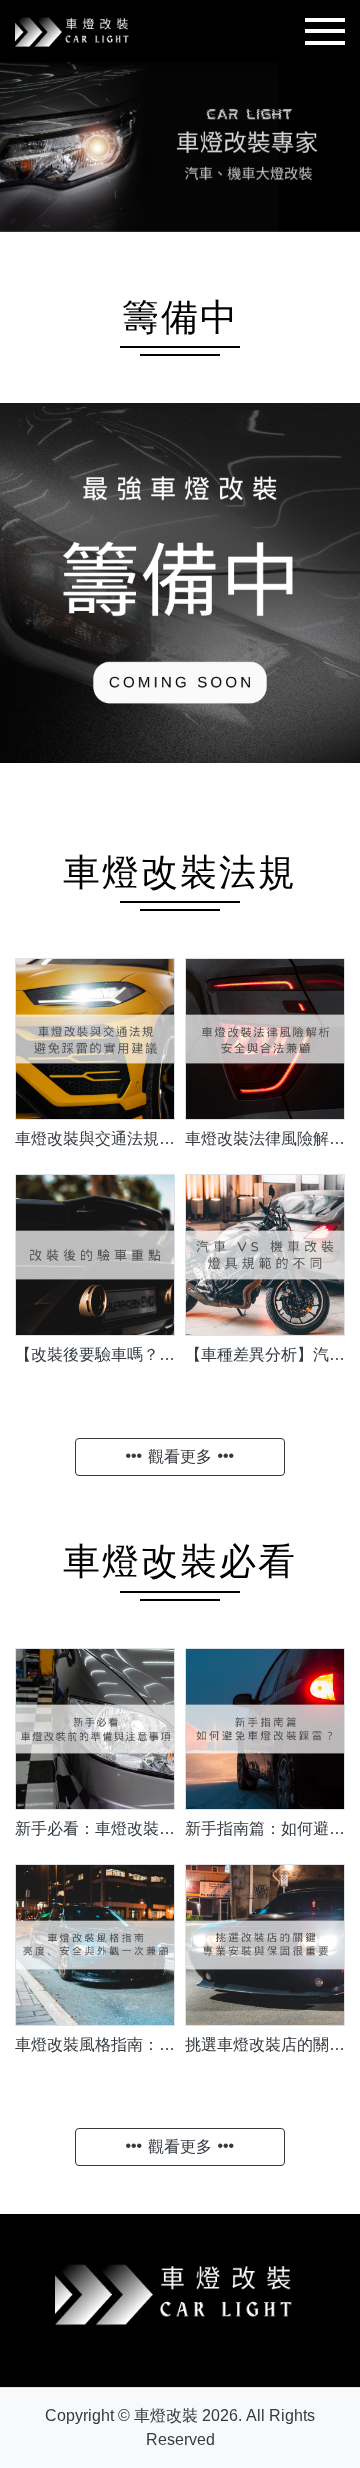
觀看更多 (180, 1456)
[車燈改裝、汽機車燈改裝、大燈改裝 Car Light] (75, 29)
